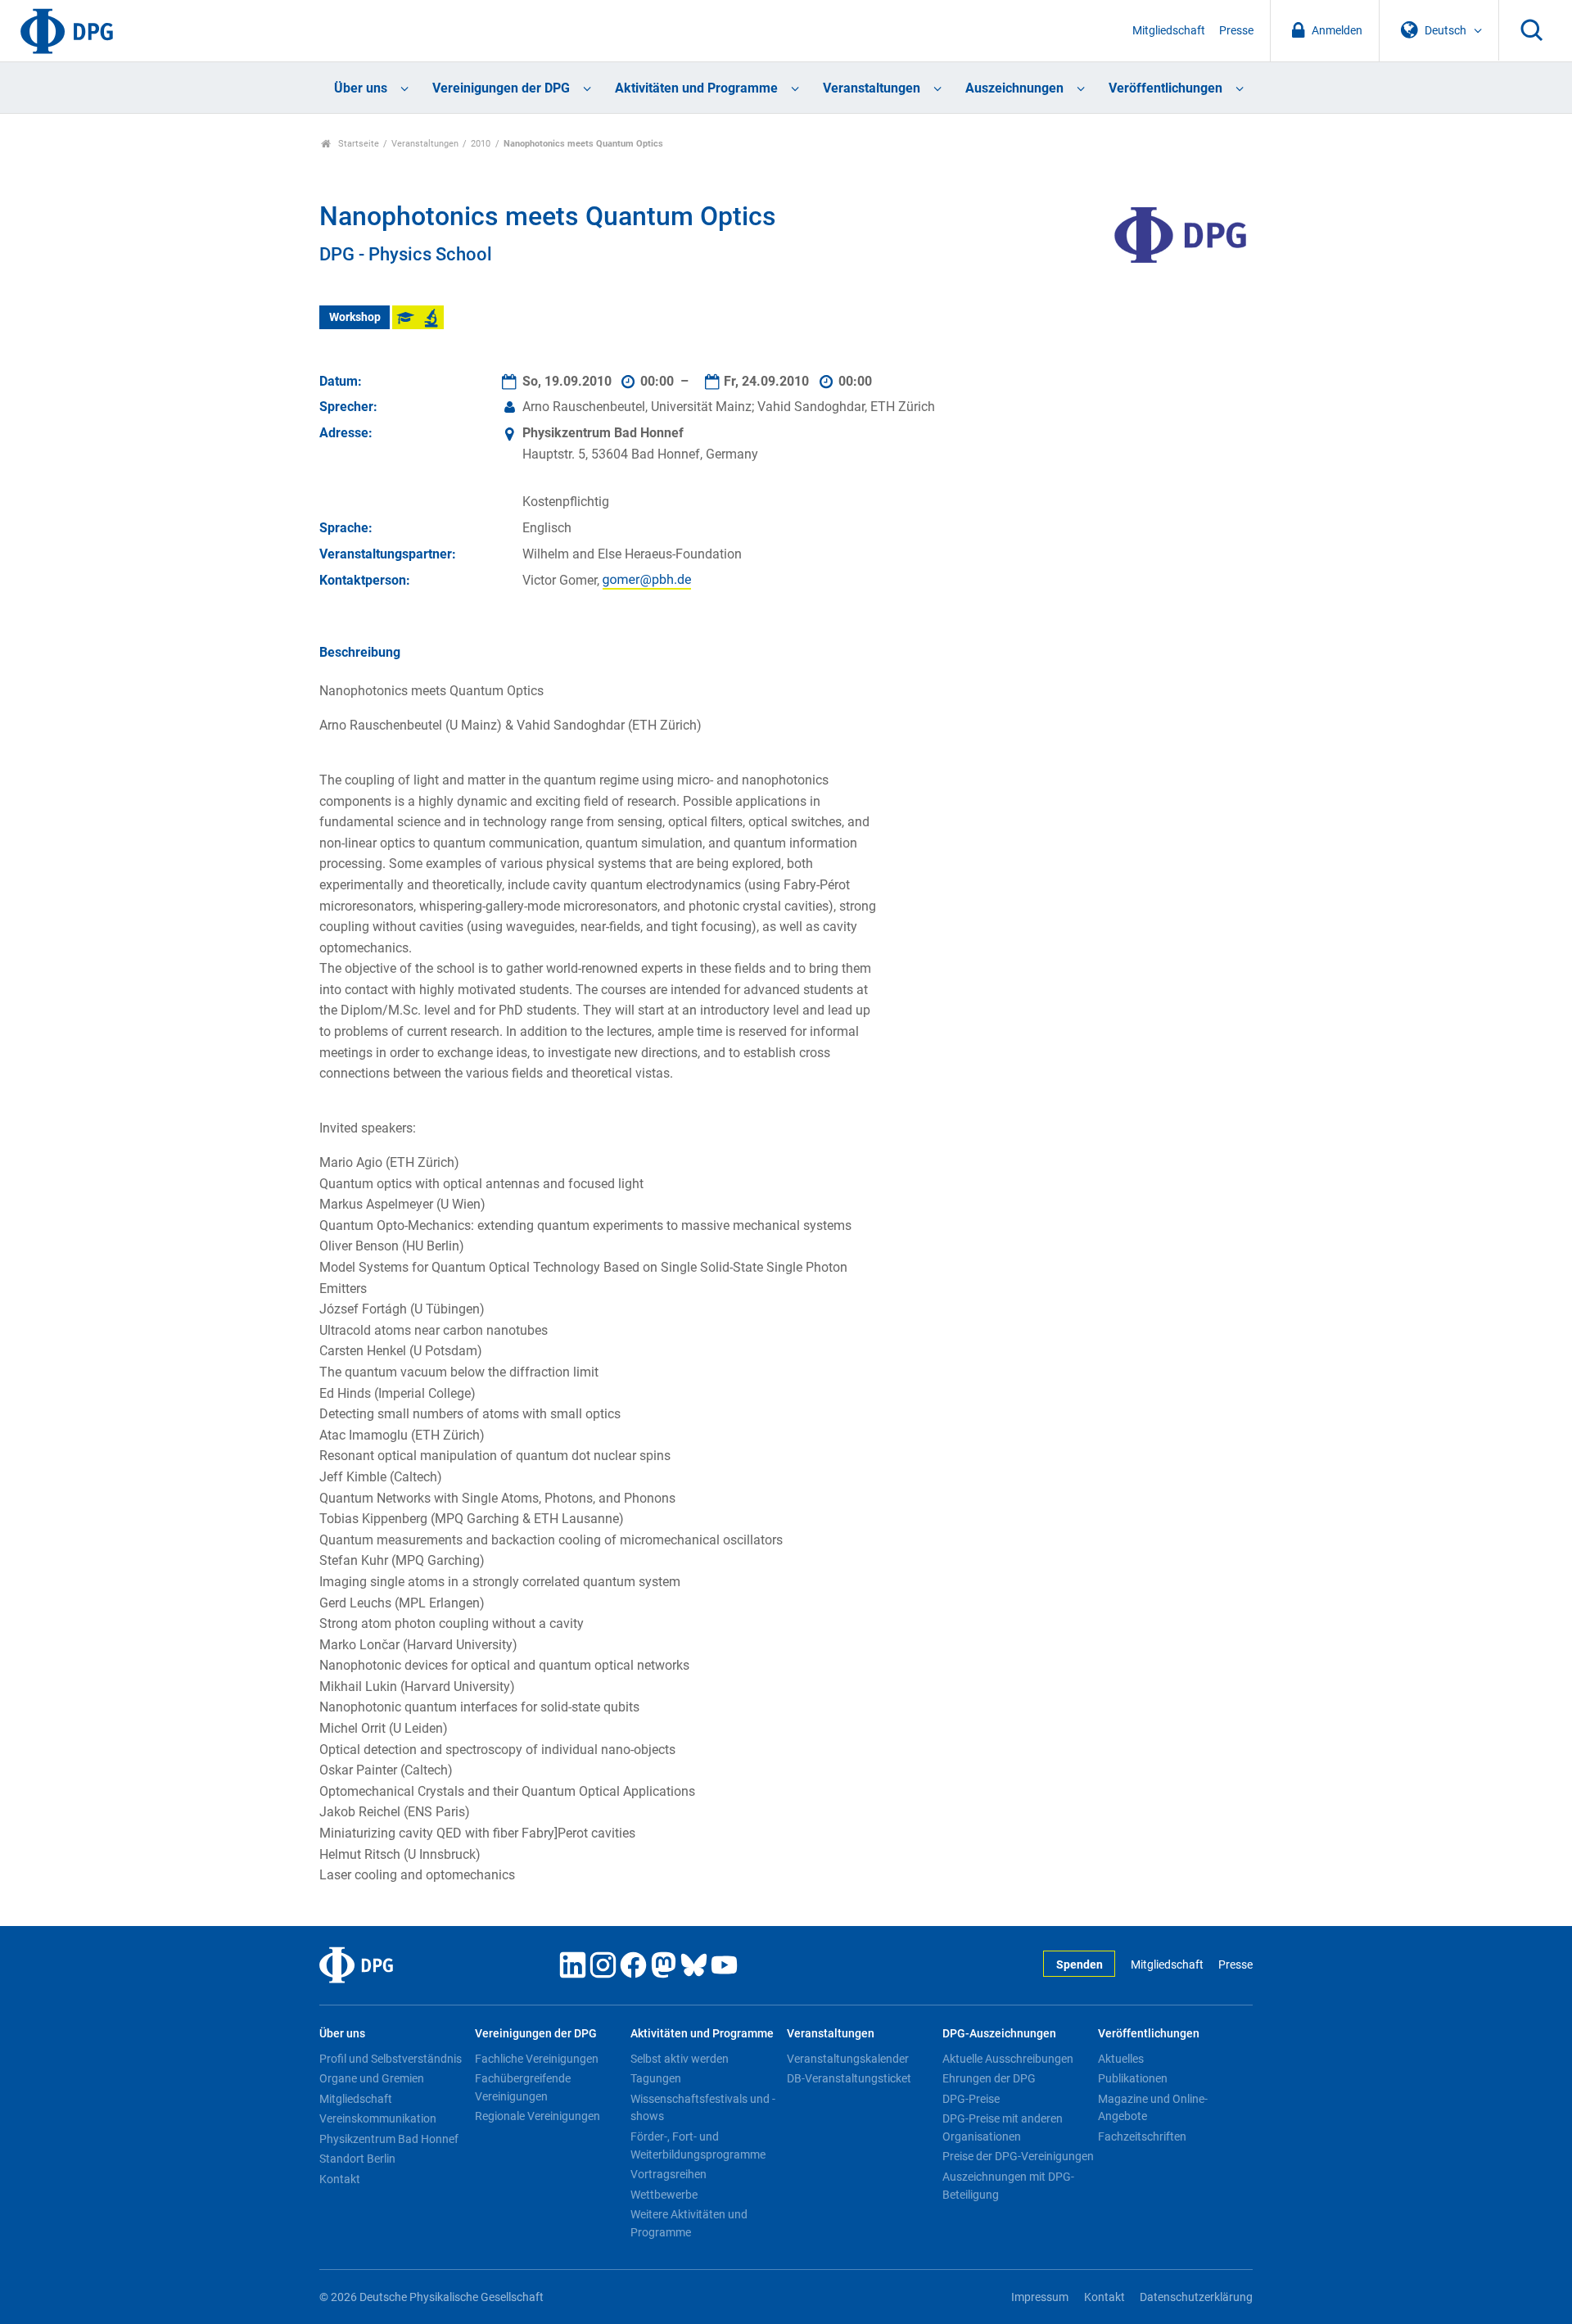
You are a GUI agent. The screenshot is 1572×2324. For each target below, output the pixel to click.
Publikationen (1133, 2078)
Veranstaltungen (872, 88)
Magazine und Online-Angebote (1153, 2108)
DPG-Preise (971, 2099)
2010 (481, 144)
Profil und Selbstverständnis (391, 2059)
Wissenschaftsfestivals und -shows (703, 2108)
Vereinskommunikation (378, 2118)
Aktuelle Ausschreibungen (1008, 2059)
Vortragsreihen (669, 2174)
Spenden (1080, 1965)
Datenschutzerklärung (1196, 2297)
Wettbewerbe (664, 2195)
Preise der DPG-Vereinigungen (1018, 2156)
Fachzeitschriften (1142, 2136)
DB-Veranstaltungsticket (849, 2078)
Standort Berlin (357, 2159)
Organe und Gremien (372, 2078)
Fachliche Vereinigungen (537, 2059)
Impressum (1040, 2297)
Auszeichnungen (1014, 88)
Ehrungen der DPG (989, 2078)
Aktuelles (1121, 2059)
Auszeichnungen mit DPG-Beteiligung (1008, 2186)
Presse (1236, 31)
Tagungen (656, 2078)
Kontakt (340, 2179)
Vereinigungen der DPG (501, 88)
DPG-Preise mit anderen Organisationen (1003, 2127)
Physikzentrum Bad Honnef (389, 2139)
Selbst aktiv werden (680, 2059)
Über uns (361, 88)
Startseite (357, 144)
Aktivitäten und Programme (696, 88)
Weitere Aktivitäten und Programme (689, 2223)
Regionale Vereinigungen (538, 2116)
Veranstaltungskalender (848, 2059)
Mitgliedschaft (1169, 31)
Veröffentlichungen (1165, 88)
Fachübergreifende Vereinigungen (523, 2087)
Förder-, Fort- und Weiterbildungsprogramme (698, 2145)
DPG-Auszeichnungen (999, 2034)
